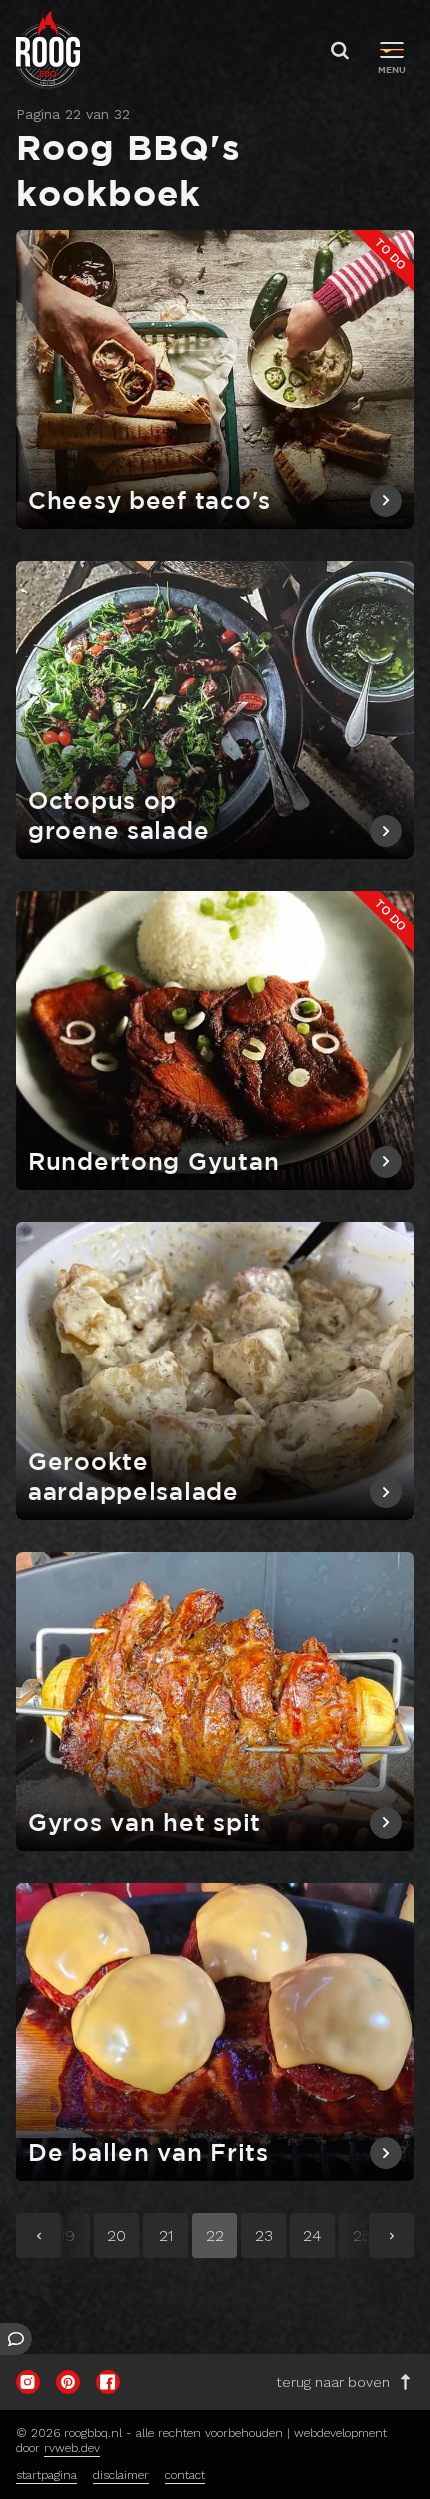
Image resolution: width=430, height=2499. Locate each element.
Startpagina (46, 2475)
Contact (185, 2475)
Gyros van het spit (144, 1824)
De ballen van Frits (148, 2154)
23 (270, 2239)
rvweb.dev (72, 2448)
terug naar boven (333, 2382)
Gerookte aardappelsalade (133, 1478)
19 (75, 2239)
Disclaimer (121, 2475)
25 (368, 2239)
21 (173, 2239)
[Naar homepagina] (48, 50)
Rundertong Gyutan (153, 1163)
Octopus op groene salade (118, 817)
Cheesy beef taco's (149, 502)
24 (319, 2239)
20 (123, 2239)
